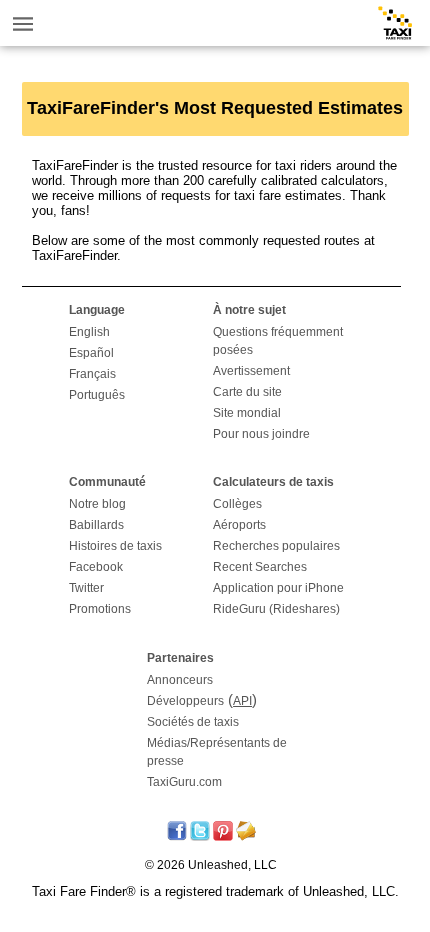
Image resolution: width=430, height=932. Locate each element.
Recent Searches (260, 567)
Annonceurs (180, 680)
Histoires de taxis (115, 546)
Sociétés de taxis (193, 722)
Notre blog (97, 504)
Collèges (237, 504)
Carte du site (247, 392)
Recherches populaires (276, 546)
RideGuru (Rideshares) (276, 609)
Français (92, 374)
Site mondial (247, 413)
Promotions (100, 609)
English (89, 332)
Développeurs (185, 701)
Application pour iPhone (278, 588)
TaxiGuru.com (184, 782)
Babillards (96, 525)
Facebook (96, 567)
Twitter (86, 588)
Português (97, 395)
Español (91, 353)
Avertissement (251, 371)
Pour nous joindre (261, 434)
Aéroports (239, 525)
